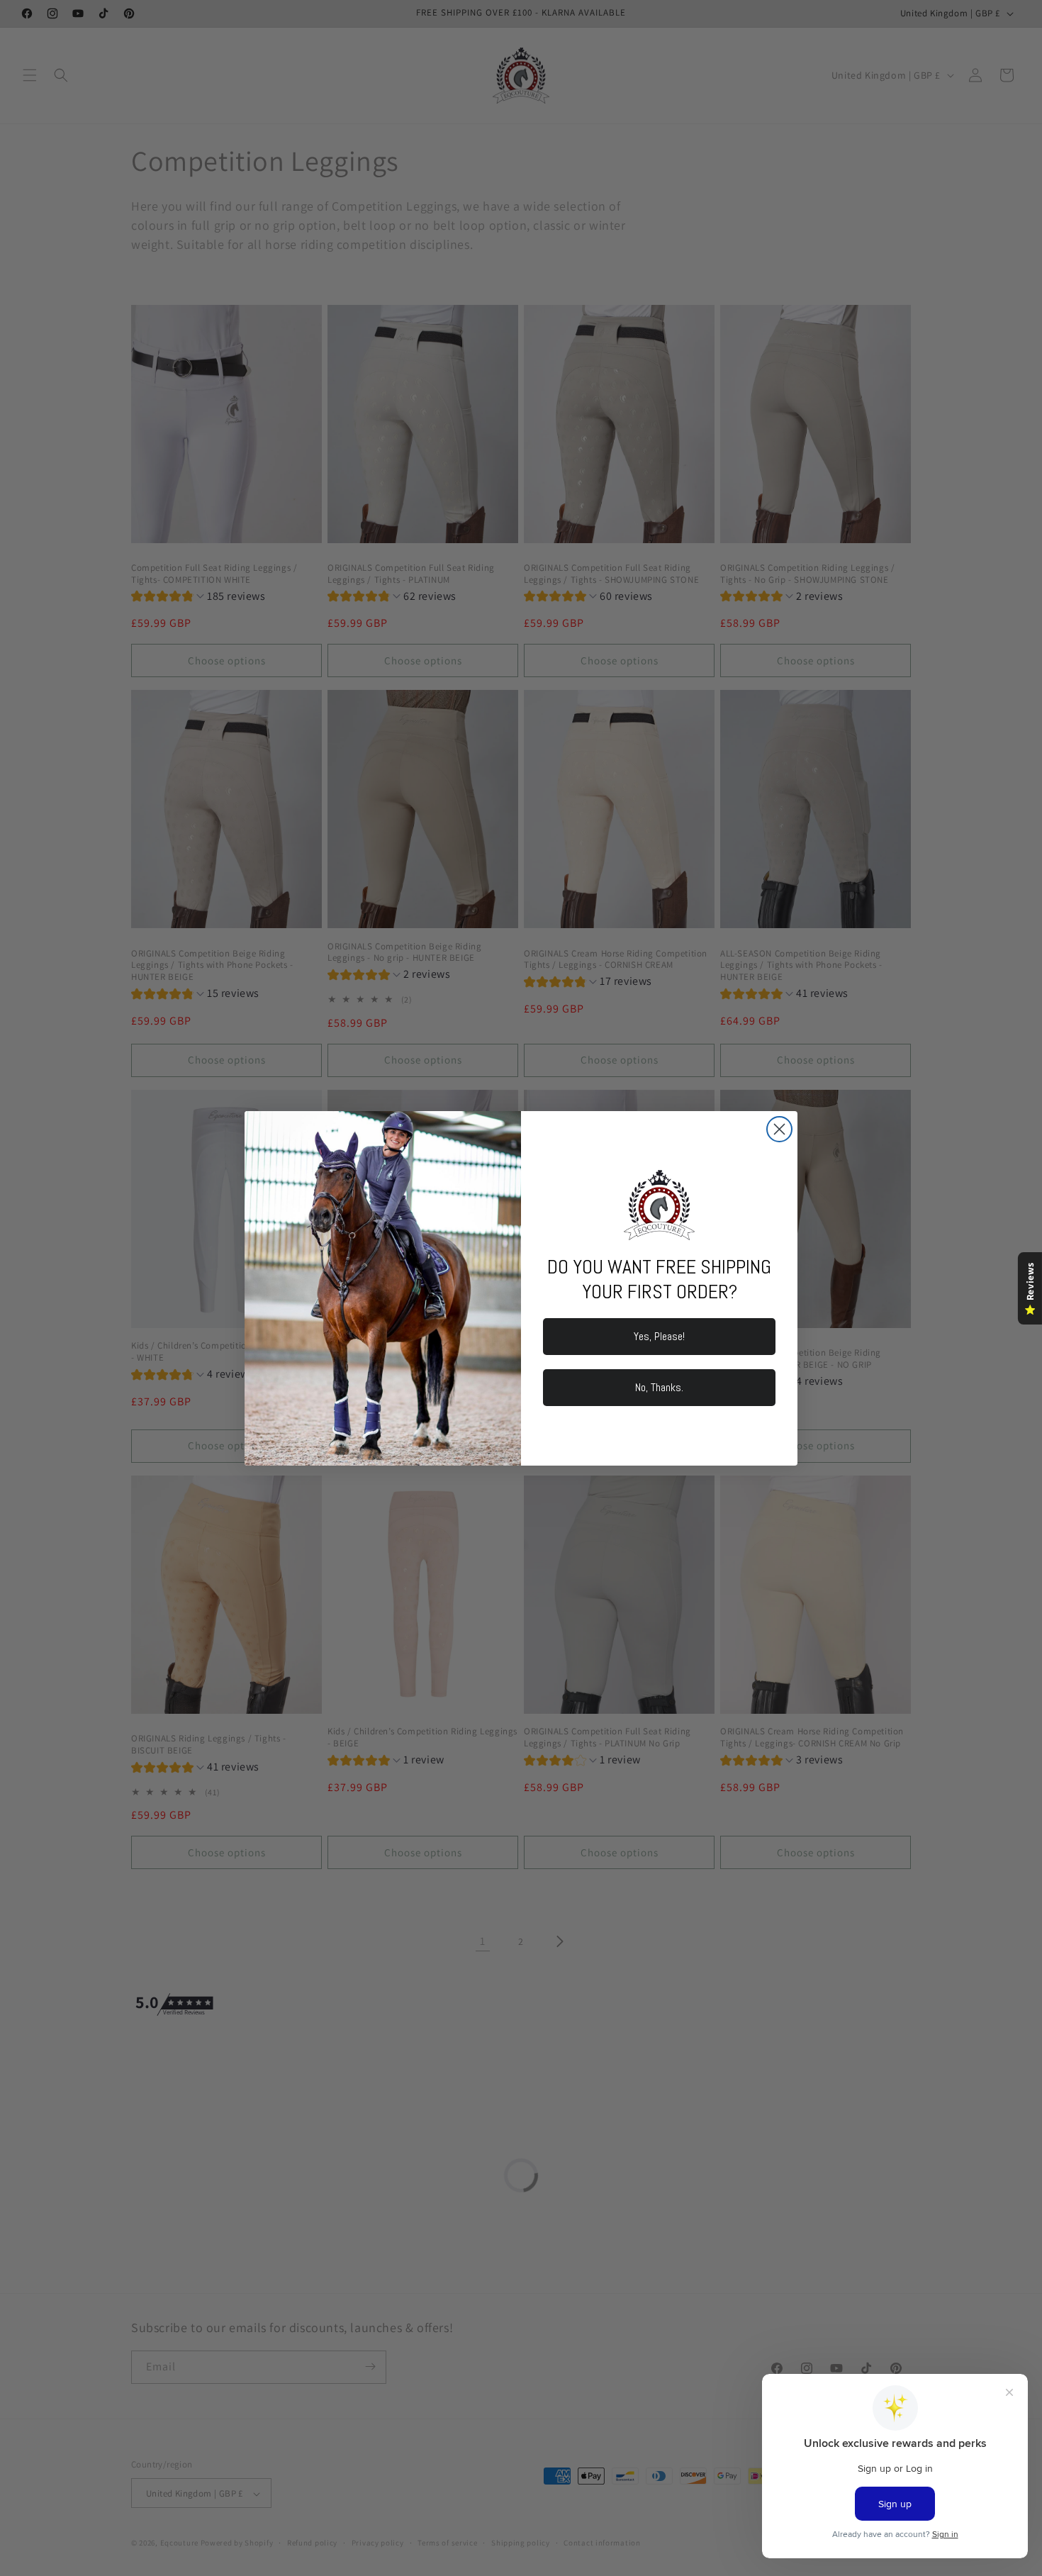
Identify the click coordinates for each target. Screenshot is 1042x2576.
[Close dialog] (779, 1129)
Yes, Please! (659, 1336)
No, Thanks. (659, 1387)
